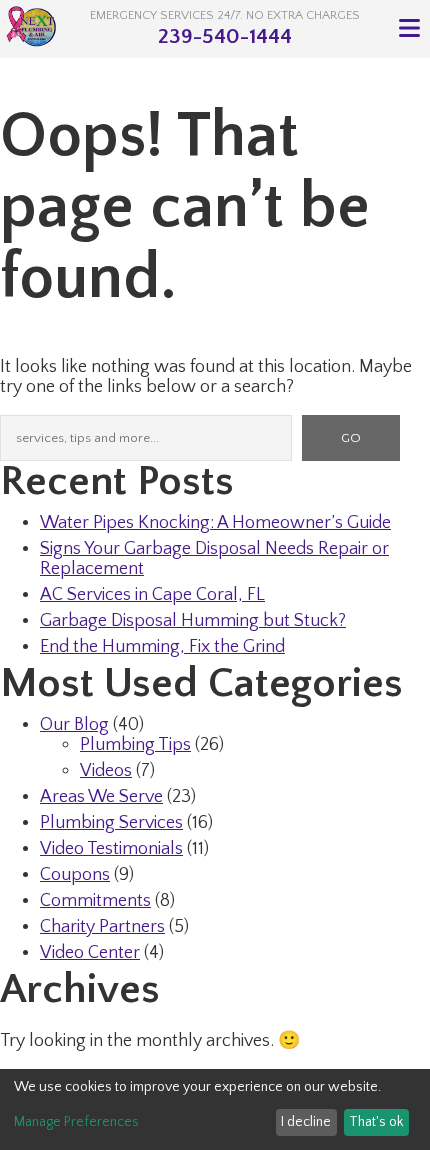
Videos (106, 771)
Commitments (95, 901)
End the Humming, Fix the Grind (162, 647)
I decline (306, 1122)
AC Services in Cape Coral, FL (152, 595)
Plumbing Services (111, 823)
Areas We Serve (101, 797)
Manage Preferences (76, 1122)
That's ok (376, 1122)
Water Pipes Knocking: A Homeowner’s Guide (215, 523)
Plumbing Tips (135, 745)
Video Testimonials (111, 849)
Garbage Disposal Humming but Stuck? (193, 621)
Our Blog (74, 725)
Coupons (75, 875)
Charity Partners (102, 927)
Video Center (90, 953)
